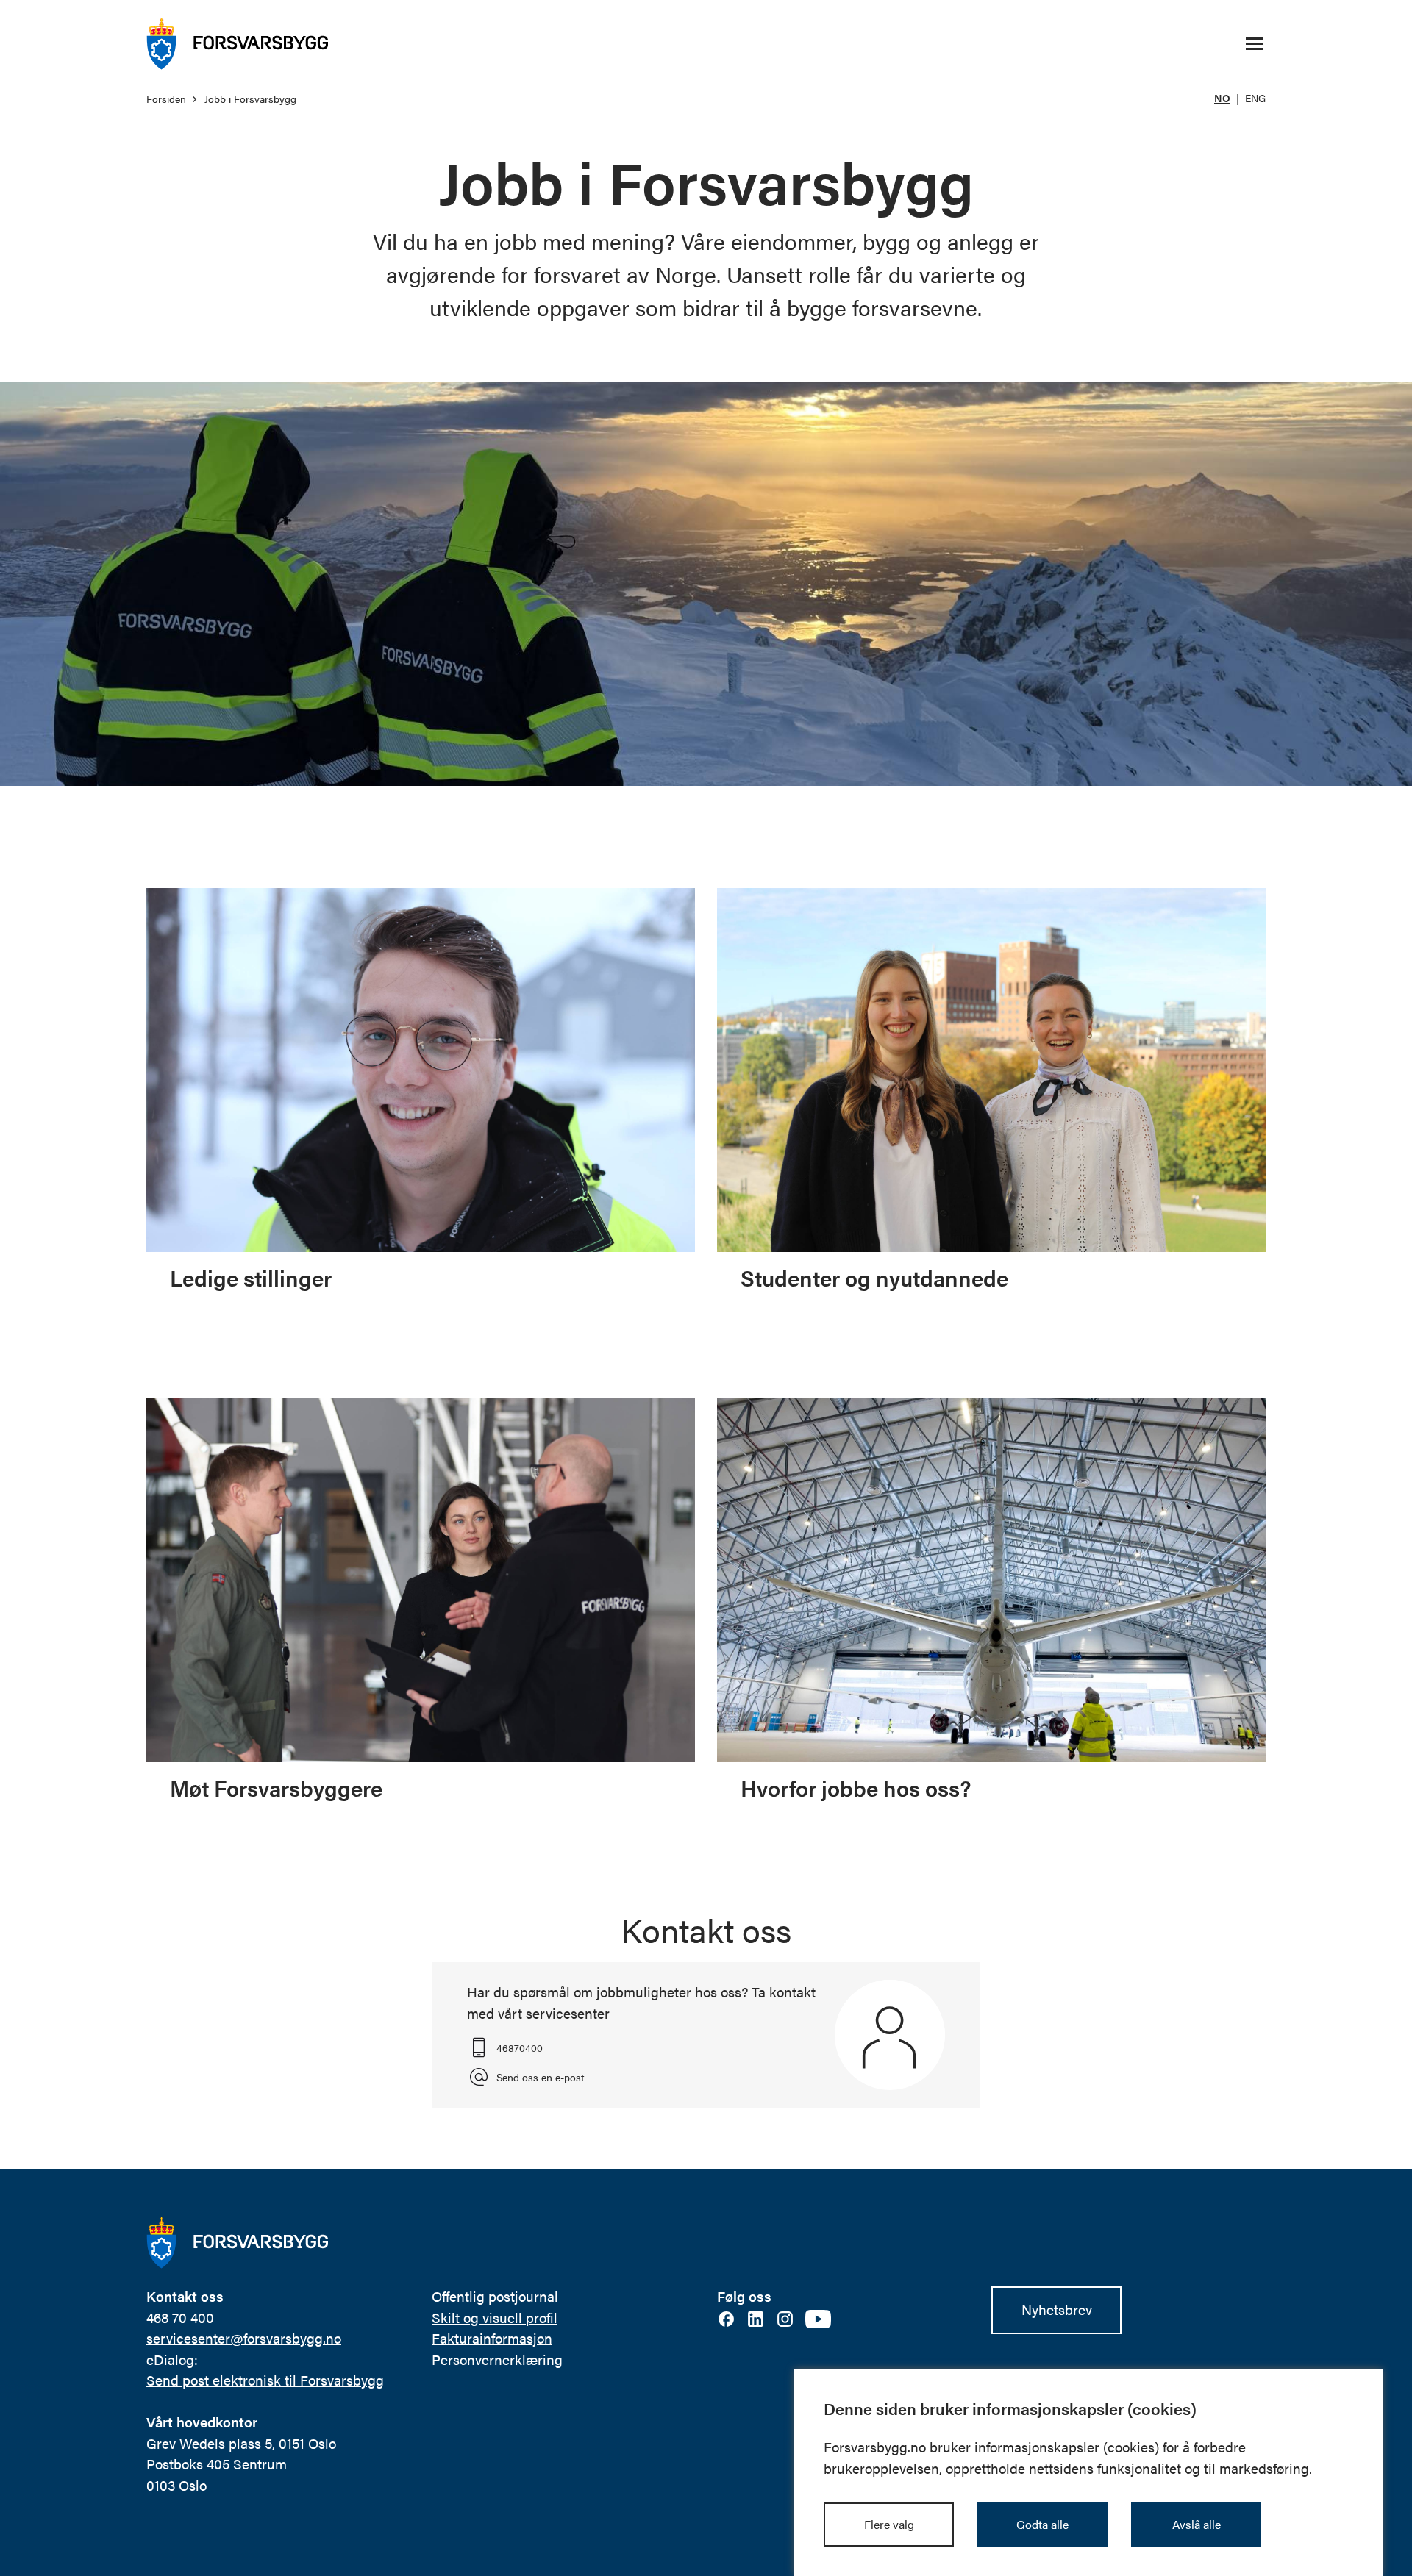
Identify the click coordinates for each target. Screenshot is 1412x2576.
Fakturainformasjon (492, 2338)
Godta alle (1042, 2524)
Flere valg (889, 2524)
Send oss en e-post (540, 2077)
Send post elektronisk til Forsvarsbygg (265, 2380)
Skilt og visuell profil (495, 2318)
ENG (1255, 98)
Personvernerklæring (497, 2359)
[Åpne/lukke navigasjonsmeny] (1254, 44)
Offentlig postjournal (495, 2296)
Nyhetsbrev (1057, 2310)
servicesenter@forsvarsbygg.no (244, 2338)
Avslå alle (1197, 2524)
